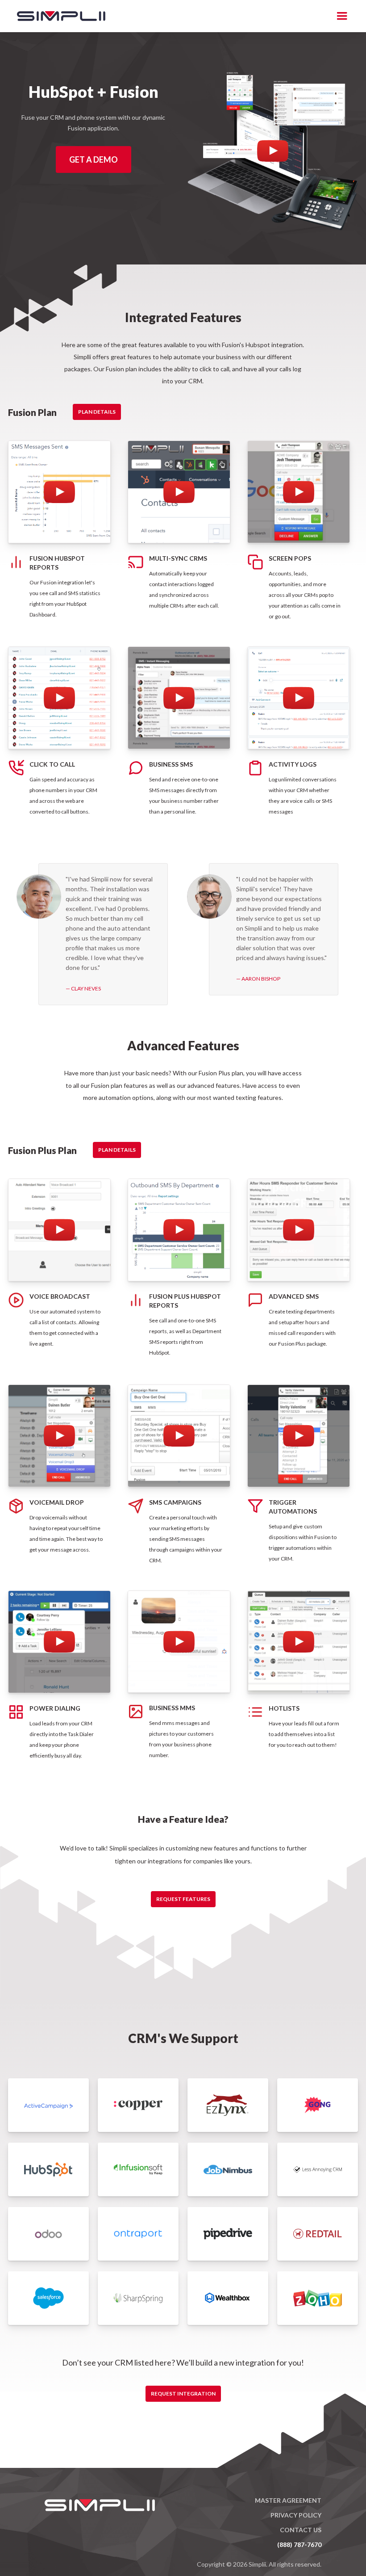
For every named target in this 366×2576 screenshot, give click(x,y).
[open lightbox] (273, 151)
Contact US (301, 2530)
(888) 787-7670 (299, 2545)
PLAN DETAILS (97, 412)
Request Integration (183, 2393)
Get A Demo (94, 159)
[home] (57, 16)
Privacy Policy (296, 2515)
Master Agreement (288, 2500)
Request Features (183, 1899)
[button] (342, 16)
